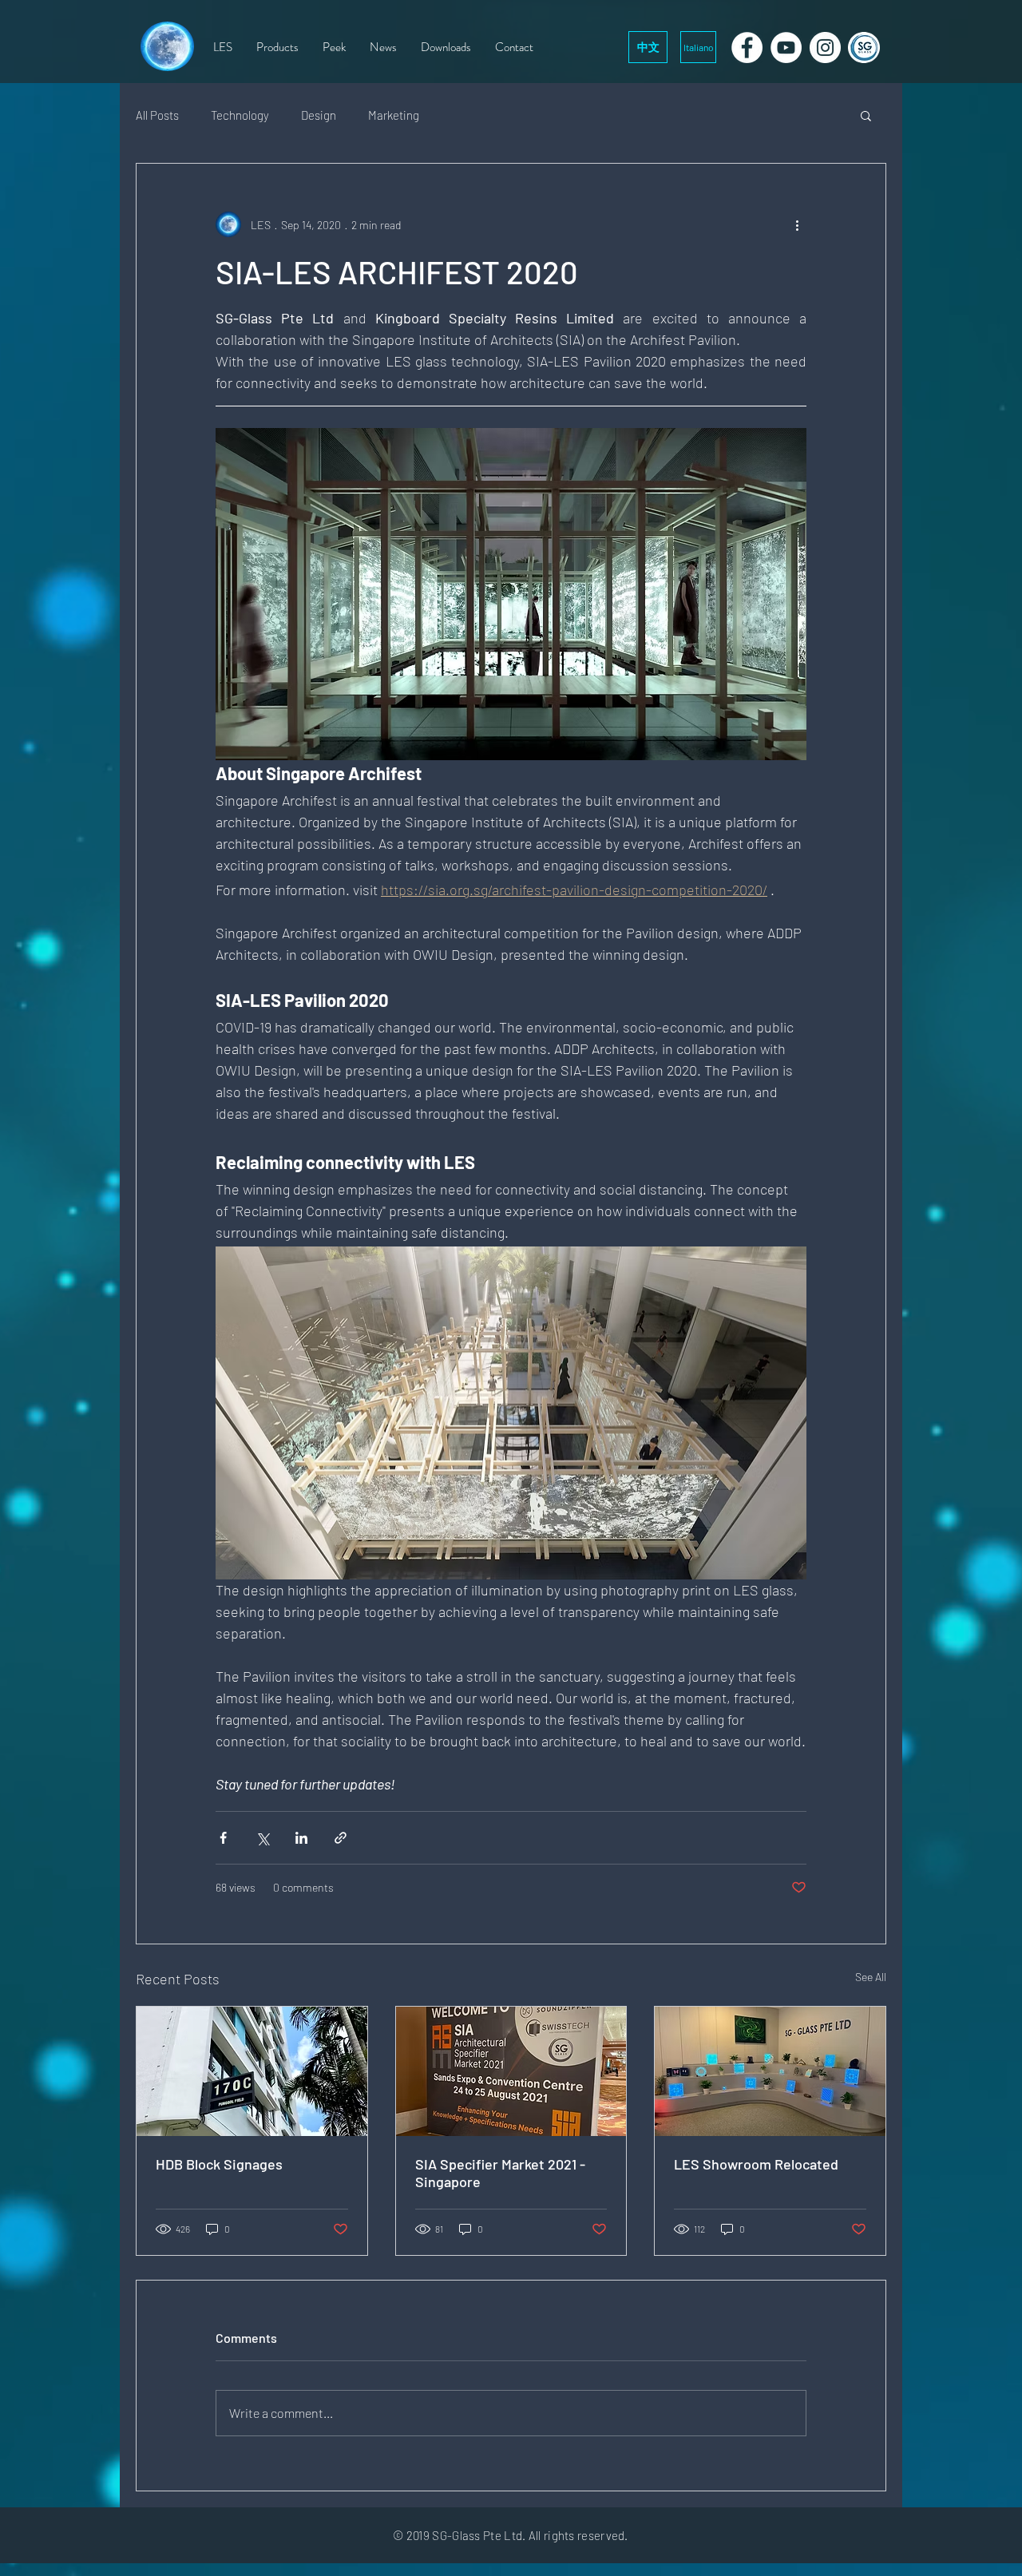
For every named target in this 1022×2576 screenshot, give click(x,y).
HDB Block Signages (219, 2164)
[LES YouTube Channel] (786, 48)
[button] (866, 115)
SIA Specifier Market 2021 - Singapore (500, 2173)
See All (871, 1977)
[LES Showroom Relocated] (770, 2071)
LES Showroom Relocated (756, 2164)
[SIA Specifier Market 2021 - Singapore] (511, 2071)
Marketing (394, 115)
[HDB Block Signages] (252, 2071)
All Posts (157, 115)
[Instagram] (825, 48)
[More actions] (797, 224)
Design (319, 115)
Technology (240, 115)
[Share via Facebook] (223, 1838)
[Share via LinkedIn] (301, 1838)
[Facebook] (747, 48)
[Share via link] (341, 1838)
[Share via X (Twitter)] (262, 1838)
